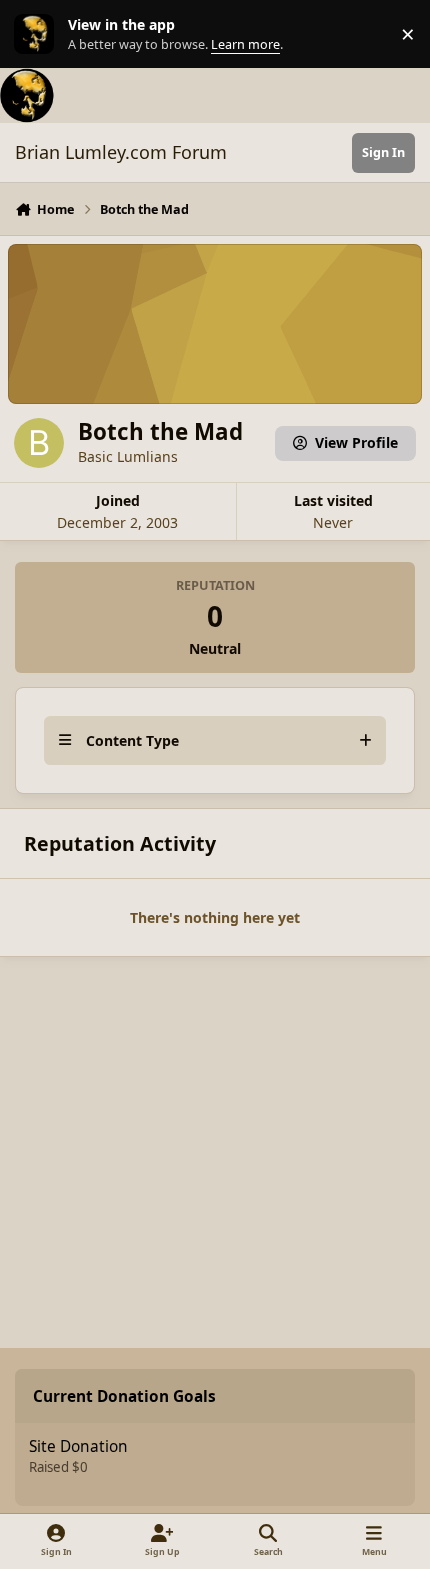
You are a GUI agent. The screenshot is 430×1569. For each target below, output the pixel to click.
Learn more (38, 34)
